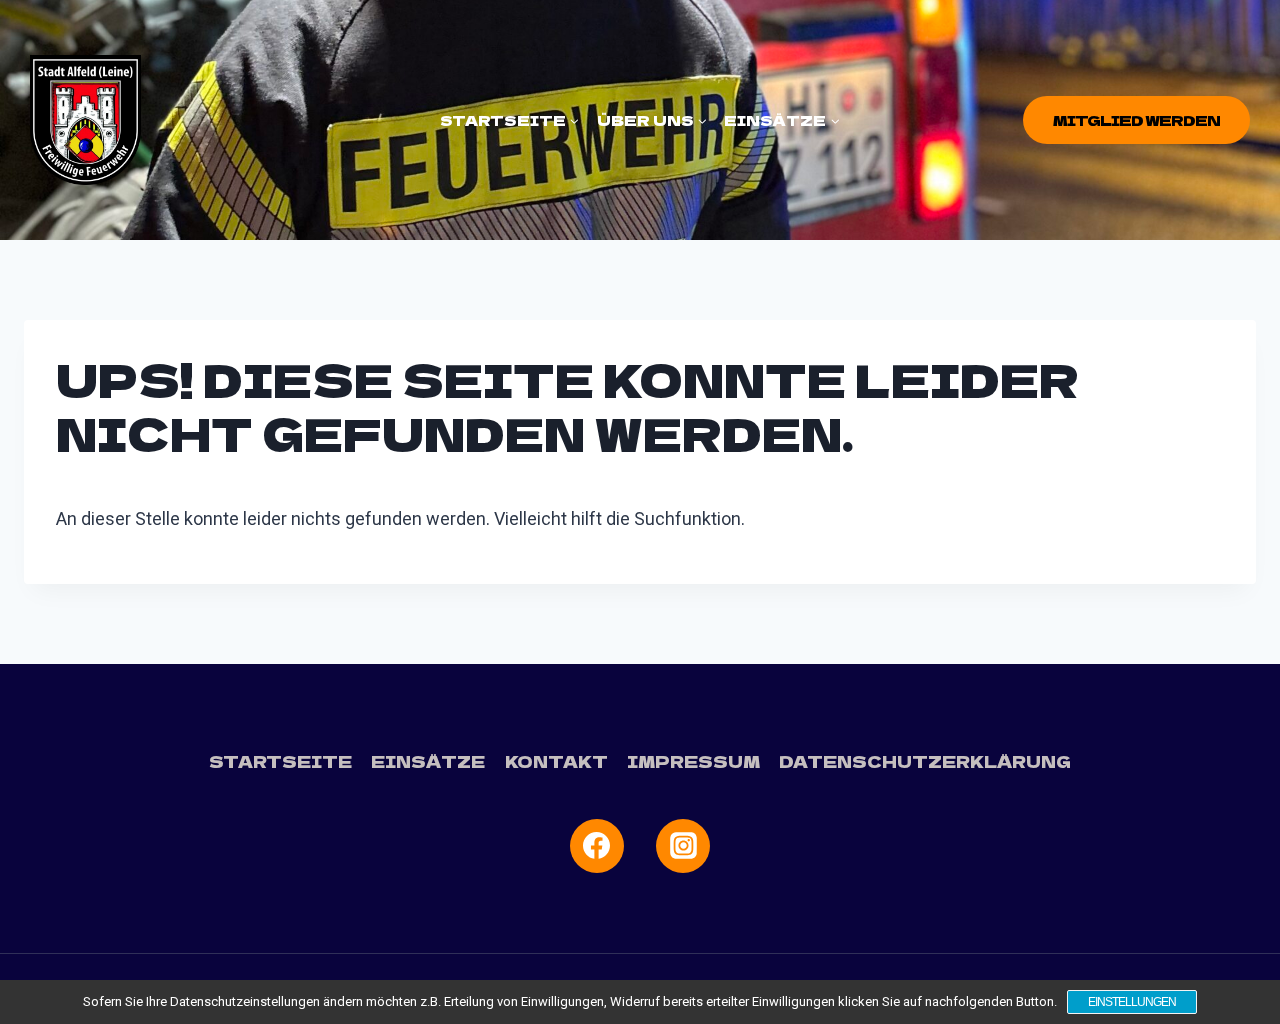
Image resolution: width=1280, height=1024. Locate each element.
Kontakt (556, 761)
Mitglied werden (1136, 120)
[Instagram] (683, 846)
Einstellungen (1132, 1002)
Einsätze (428, 761)
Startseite (280, 761)
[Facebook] (597, 846)
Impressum (693, 761)
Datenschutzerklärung (925, 761)
